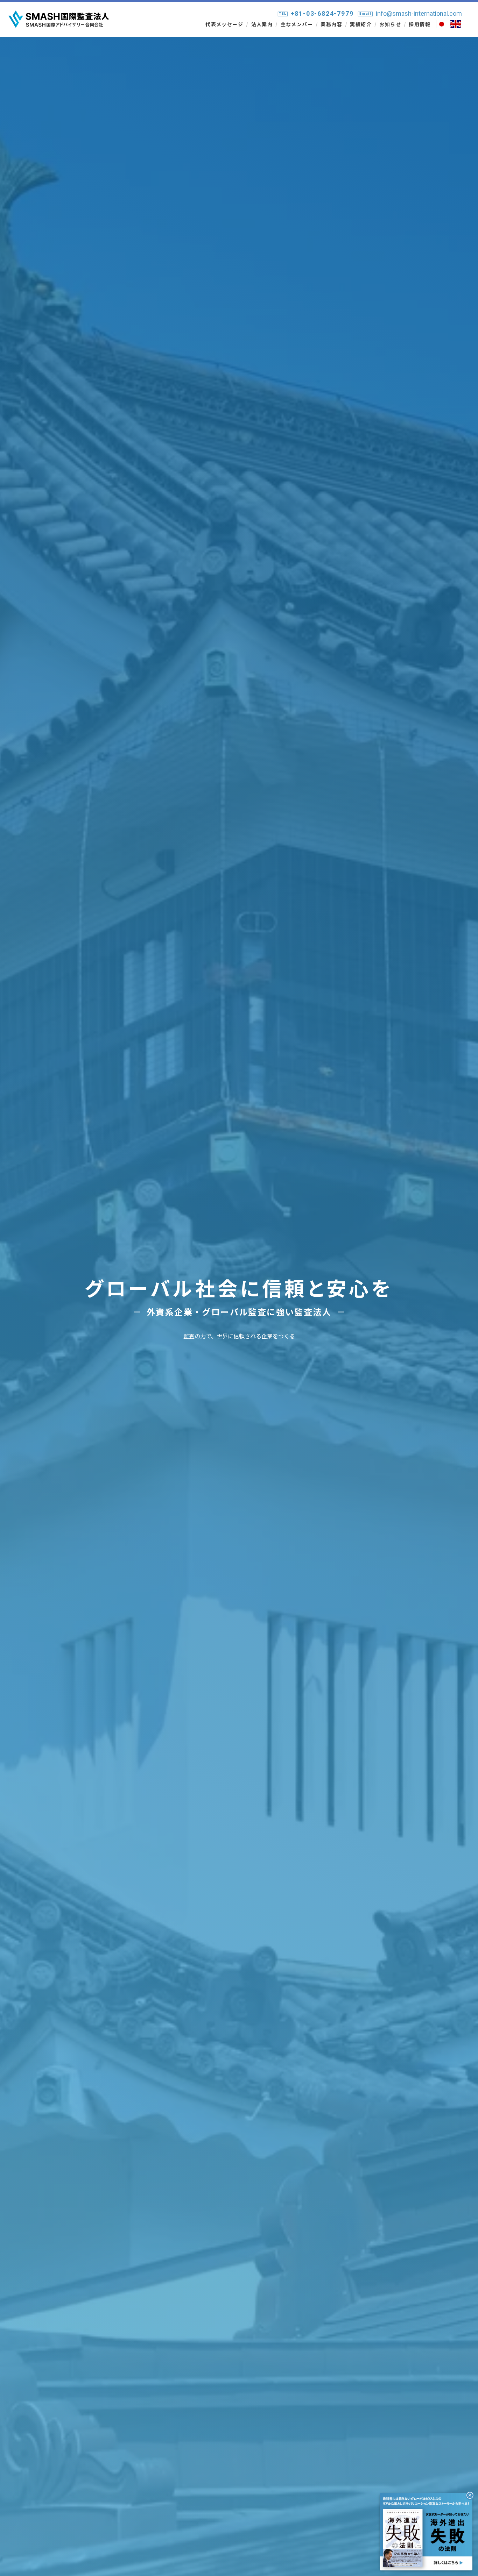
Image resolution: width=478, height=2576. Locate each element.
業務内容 (331, 24)
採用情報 (420, 24)
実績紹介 (361, 24)
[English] (456, 24)
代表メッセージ (224, 24)
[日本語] (442, 24)
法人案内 (262, 24)
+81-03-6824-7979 (322, 13)
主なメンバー (297, 24)
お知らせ (390, 24)
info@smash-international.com (419, 13)
